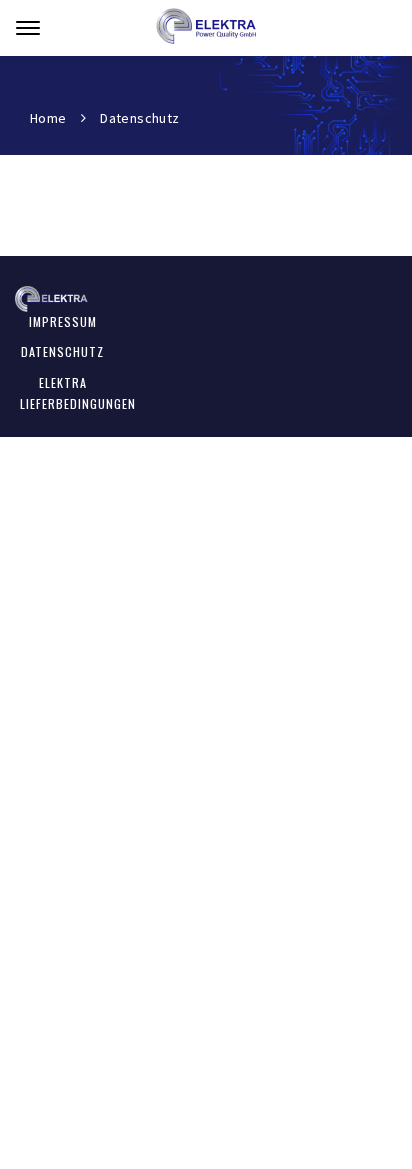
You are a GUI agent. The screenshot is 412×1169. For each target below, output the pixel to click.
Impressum (63, 321)
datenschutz (140, 118)
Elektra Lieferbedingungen (78, 393)
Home (48, 118)
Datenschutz (62, 351)
